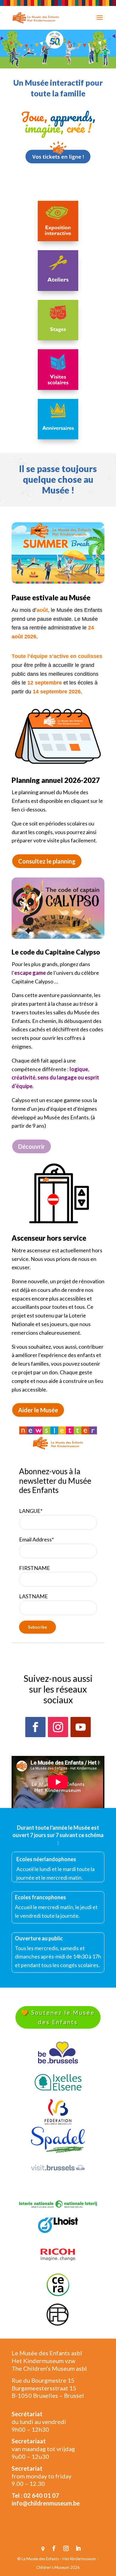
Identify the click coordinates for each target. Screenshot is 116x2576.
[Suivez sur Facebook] (35, 1727)
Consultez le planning (47, 861)
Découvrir (32, 1146)
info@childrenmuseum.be (46, 2503)
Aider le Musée (38, 1410)
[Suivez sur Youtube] (81, 1727)
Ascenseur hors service (49, 1238)
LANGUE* (31, 1511)
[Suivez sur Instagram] (58, 1727)
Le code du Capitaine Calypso (56, 952)
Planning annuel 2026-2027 (56, 780)
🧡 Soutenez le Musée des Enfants (58, 2017)
